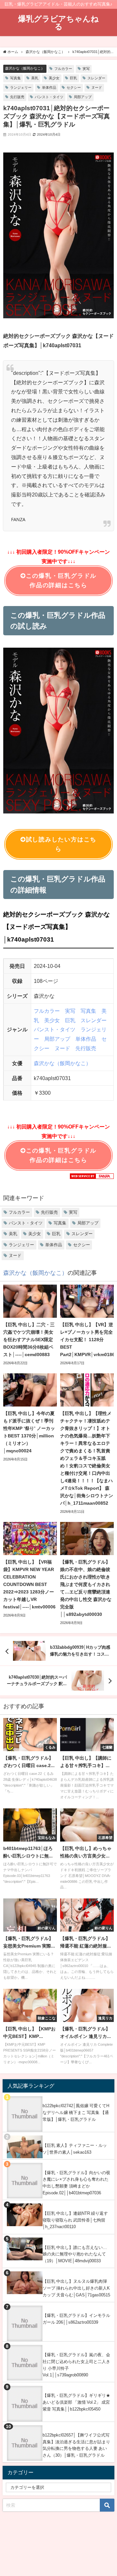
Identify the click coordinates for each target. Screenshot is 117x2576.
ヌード (97, 87)
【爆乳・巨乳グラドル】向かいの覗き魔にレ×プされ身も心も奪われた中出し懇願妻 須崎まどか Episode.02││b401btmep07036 (76, 2183)
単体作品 (49, 87)
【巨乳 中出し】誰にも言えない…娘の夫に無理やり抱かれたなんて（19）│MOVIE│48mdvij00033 (75, 2254)
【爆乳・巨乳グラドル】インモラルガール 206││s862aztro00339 (76, 2319)
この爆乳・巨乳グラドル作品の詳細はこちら (61, 581)
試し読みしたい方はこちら (61, 844)
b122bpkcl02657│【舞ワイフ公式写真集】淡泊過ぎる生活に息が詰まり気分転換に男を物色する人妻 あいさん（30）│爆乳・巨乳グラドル (76, 2445)
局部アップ (83, 97)
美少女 (54, 78)
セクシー (74, 87)
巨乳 (73, 78)
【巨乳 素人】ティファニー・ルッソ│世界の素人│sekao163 (75, 2149)
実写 (86, 69)
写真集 (15, 78)
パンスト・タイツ (49, 97)
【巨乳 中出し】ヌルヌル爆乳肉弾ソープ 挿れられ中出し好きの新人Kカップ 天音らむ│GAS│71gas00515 (76, 2288)
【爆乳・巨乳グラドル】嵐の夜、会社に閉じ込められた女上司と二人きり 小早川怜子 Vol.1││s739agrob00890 (76, 2365)
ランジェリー (21, 87)
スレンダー (96, 78)
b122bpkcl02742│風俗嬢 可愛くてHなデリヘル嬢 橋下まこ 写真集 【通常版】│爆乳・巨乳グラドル (76, 2112)
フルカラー (63, 69)
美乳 (35, 78)
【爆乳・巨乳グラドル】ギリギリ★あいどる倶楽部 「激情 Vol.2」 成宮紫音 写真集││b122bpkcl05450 (76, 2402)
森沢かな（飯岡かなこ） (25, 68)
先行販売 (17, 97)
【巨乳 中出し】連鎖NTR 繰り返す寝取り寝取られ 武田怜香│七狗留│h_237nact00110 (75, 2220)
